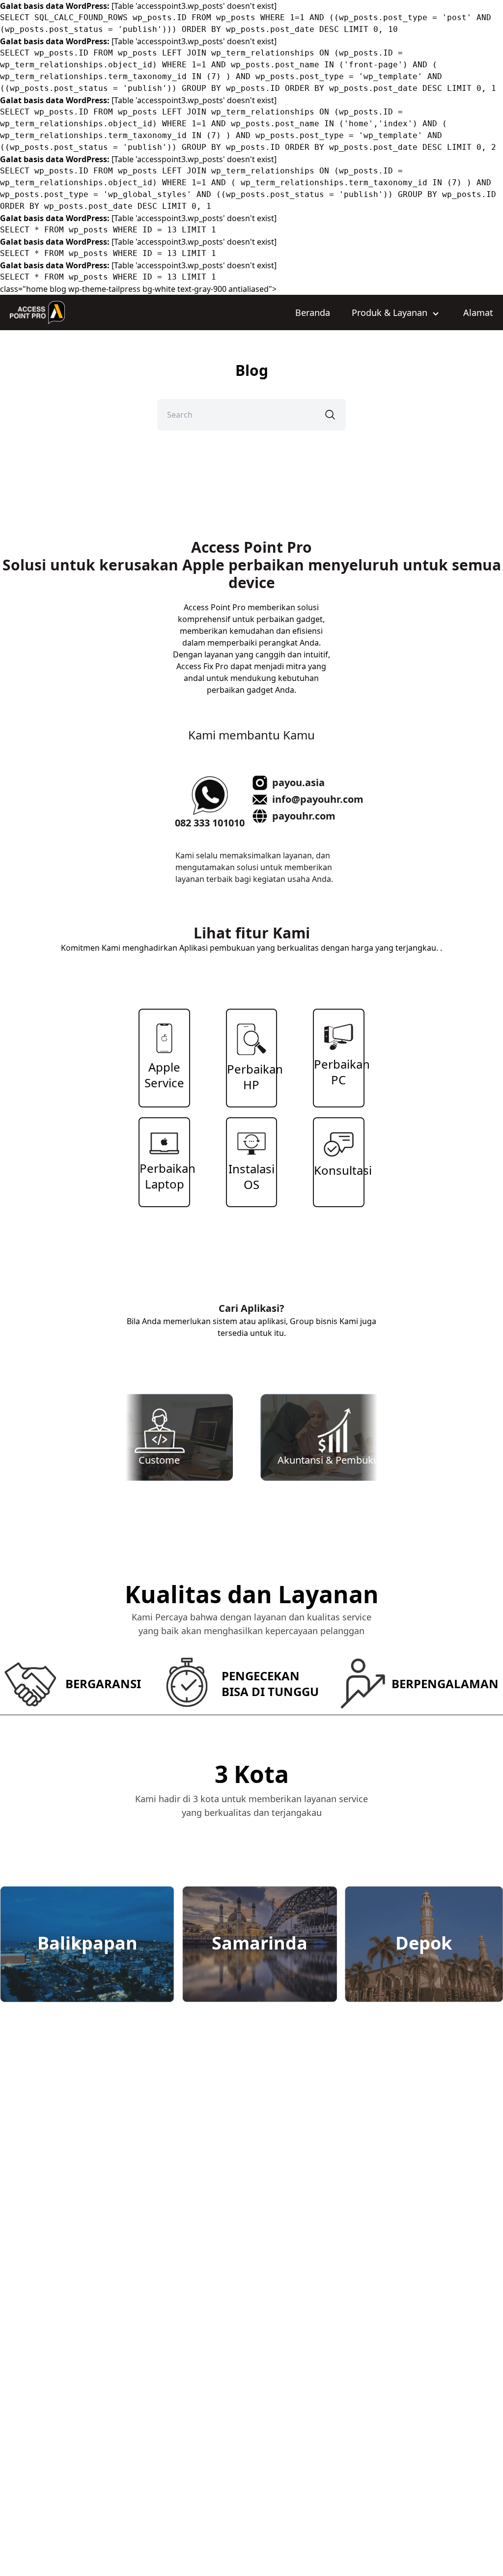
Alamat (478, 312)
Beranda (313, 312)
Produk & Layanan (391, 312)
